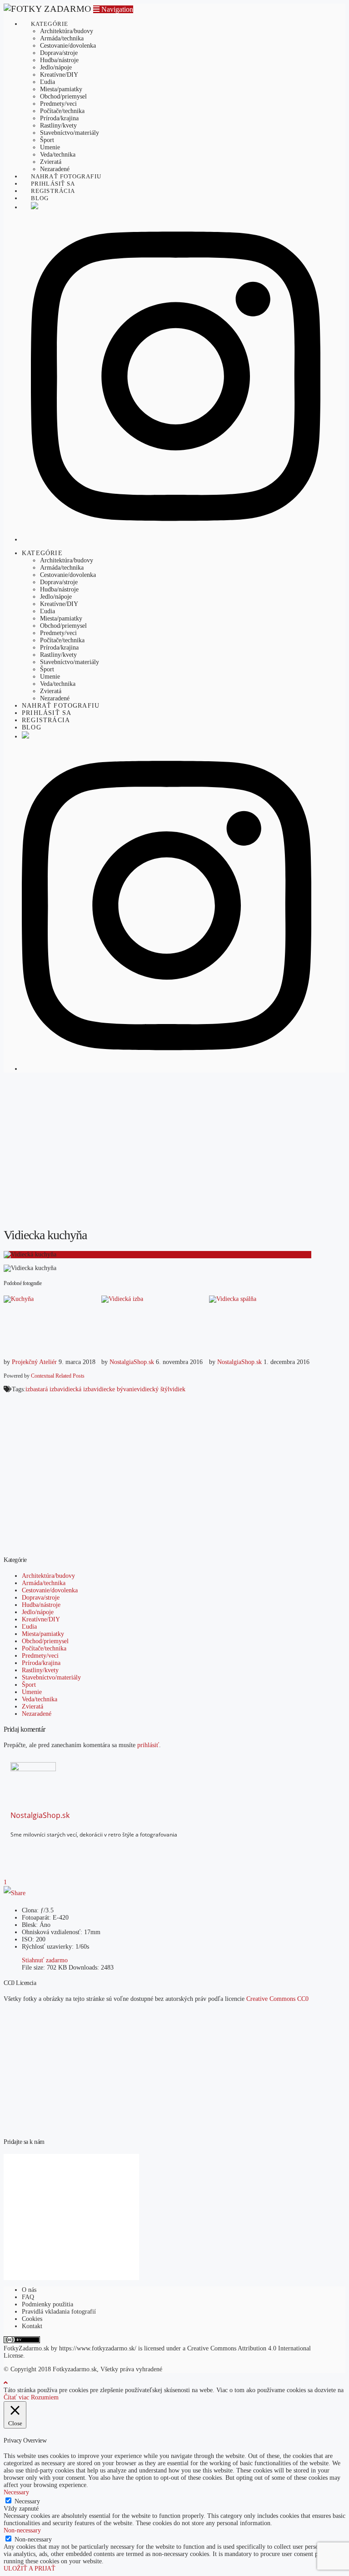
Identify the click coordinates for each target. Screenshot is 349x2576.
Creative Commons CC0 (277, 1999)
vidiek (177, 1389)
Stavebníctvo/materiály (51, 1677)
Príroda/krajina (41, 1663)
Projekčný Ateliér (34, 1362)
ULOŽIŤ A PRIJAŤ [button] (30, 2569)
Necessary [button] (16, 2492)
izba (31, 1389)
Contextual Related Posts (58, 1376)
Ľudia (29, 1627)
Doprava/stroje (41, 1598)
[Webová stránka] (44, 1850)
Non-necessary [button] (22, 2530)
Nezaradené (37, 1714)
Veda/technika (40, 1699)
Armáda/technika (44, 1583)
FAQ (28, 2297)
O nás (29, 2290)
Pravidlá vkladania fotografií (59, 2312)
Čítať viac (16, 2397)
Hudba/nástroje (41, 1605)
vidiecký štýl (153, 1389)
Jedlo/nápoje (38, 1612)
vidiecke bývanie (115, 1389)
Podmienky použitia (47, 2304)
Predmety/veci (40, 1656)
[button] (113, 9)
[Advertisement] (174, 1156)
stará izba (48, 1389)
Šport (29, 1685)
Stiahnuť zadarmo (45, 1960)
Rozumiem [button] (45, 2397)
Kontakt (32, 2326)
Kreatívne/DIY (41, 1619)
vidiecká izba (77, 1389)
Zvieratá (32, 1707)
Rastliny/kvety (40, 1670)
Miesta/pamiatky (43, 1634)
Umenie (32, 1692)
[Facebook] (30, 1850)
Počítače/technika (44, 1648)
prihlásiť (148, 1745)
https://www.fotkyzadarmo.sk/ (98, 2348)
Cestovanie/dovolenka (50, 1590)
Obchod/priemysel (45, 1641)
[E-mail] (16, 1850)
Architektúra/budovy (48, 1576)
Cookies (32, 2319)
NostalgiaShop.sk (132, 1362)
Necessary (27, 2501)
